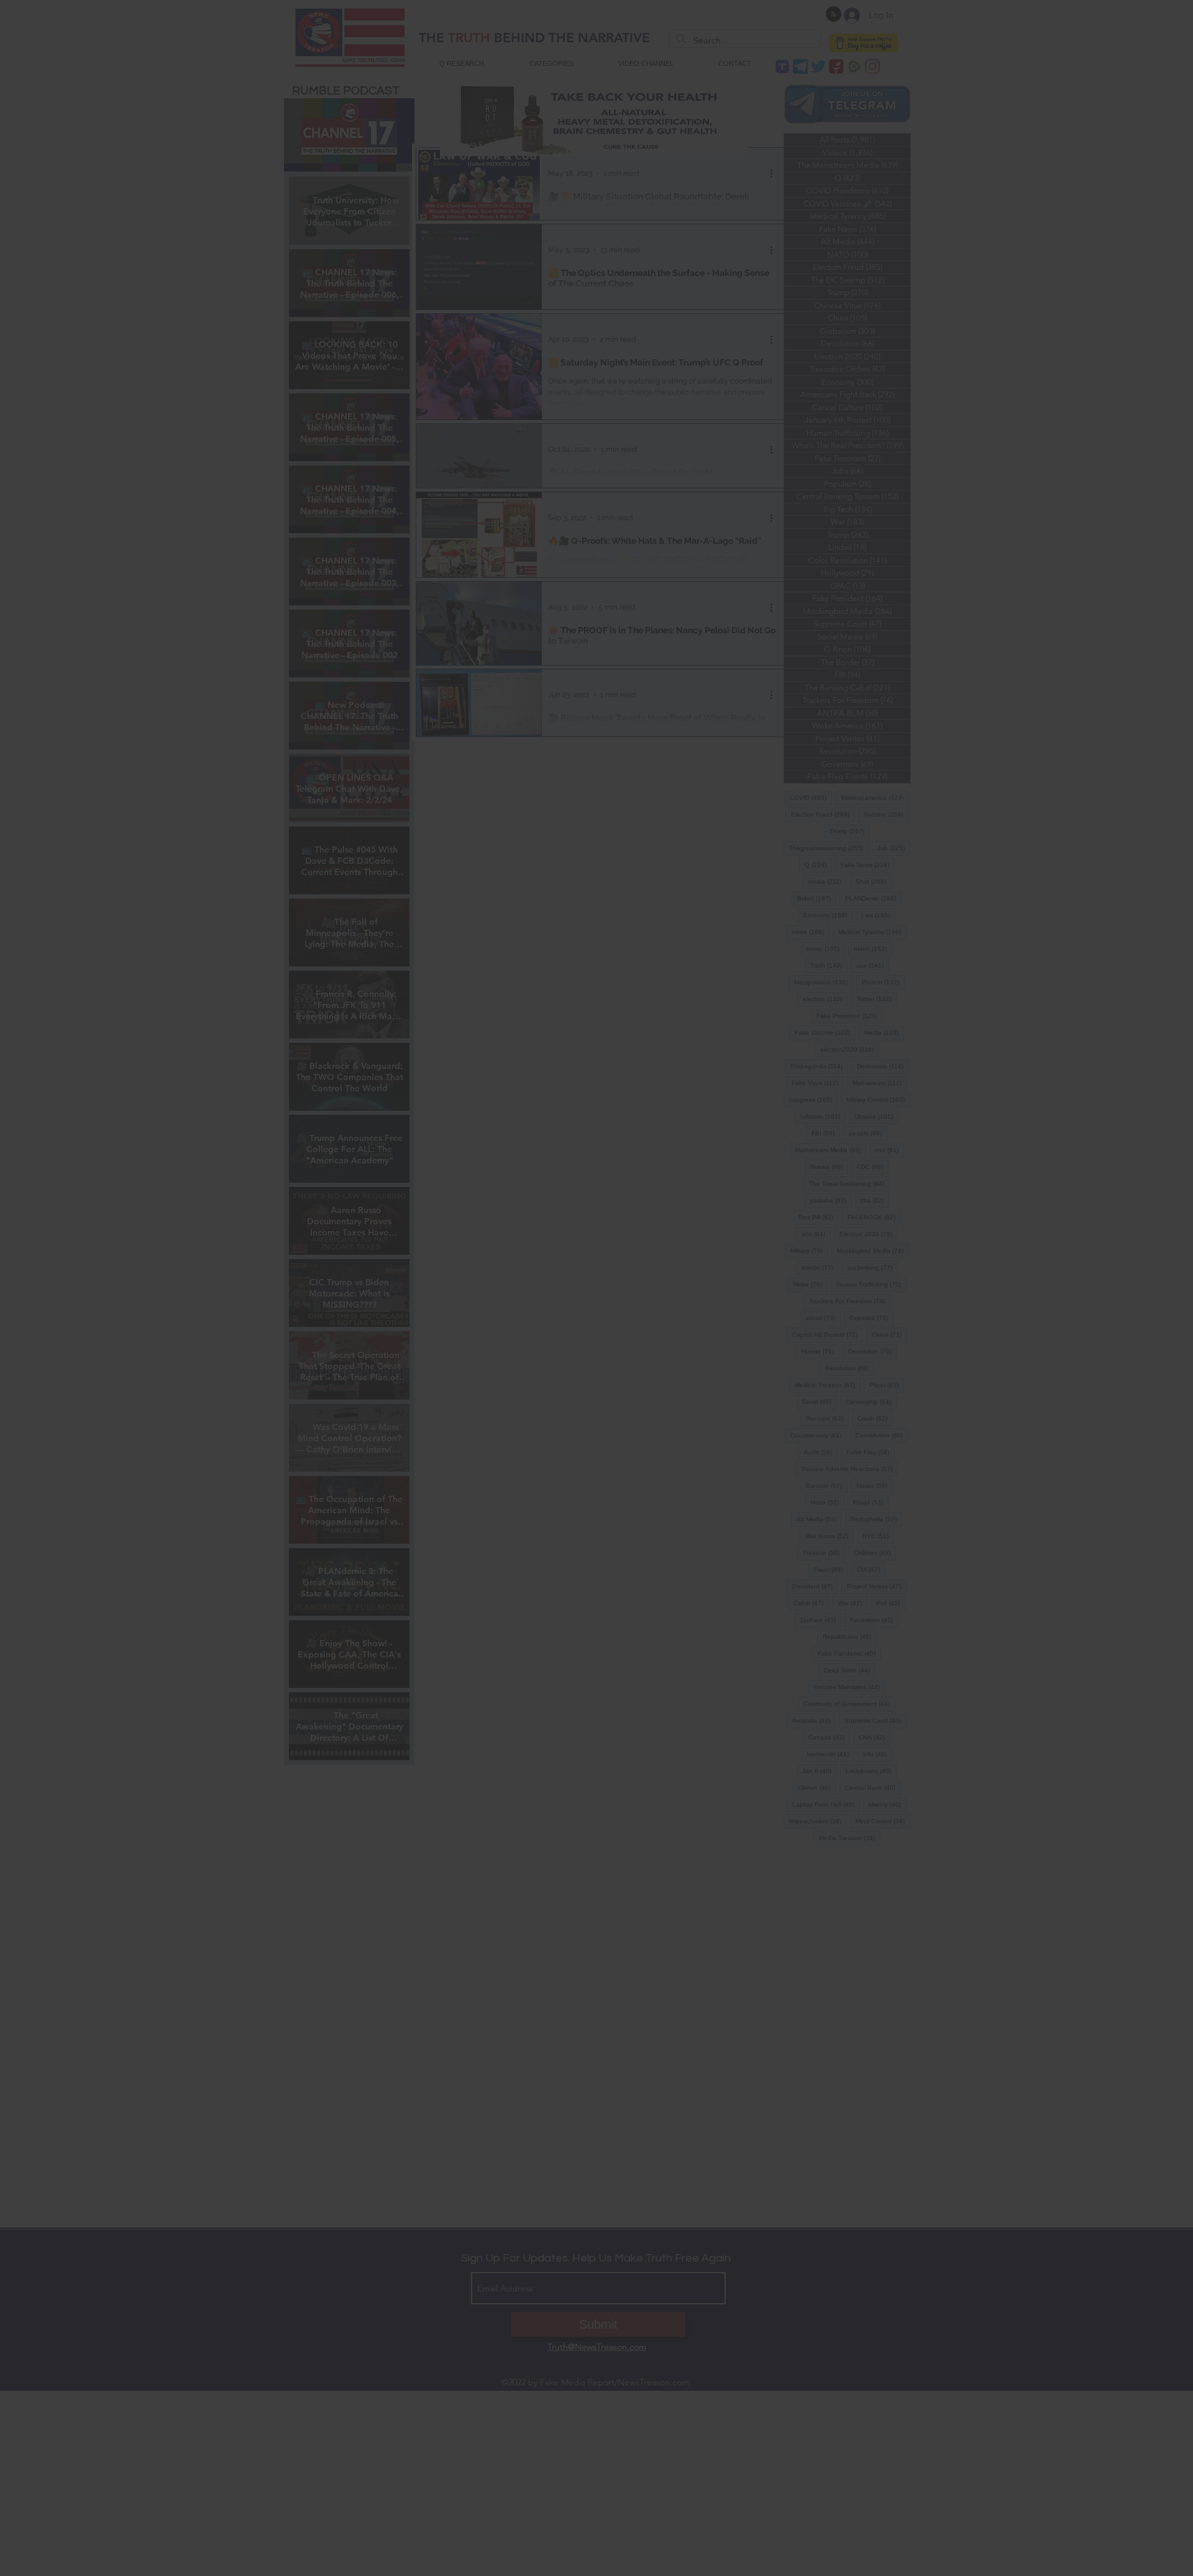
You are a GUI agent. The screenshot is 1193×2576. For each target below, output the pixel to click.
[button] (596, 1389)
